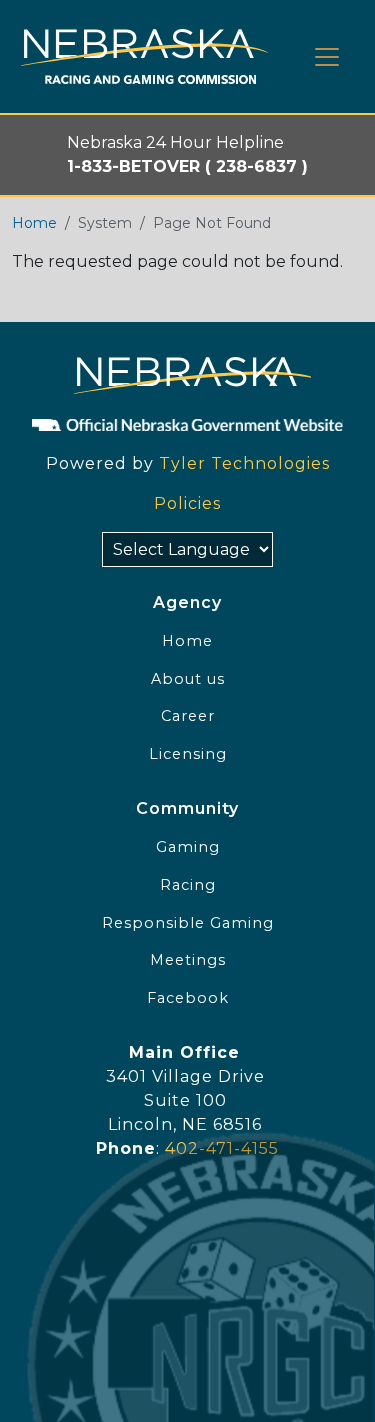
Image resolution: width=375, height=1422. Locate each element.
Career (188, 716)
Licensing (188, 754)
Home (34, 223)
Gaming (188, 847)
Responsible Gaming (188, 923)
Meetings (188, 960)
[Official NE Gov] (187, 424)
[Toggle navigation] (327, 57)
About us (188, 679)
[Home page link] (144, 56)
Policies (187, 503)
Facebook (188, 998)
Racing (188, 885)
